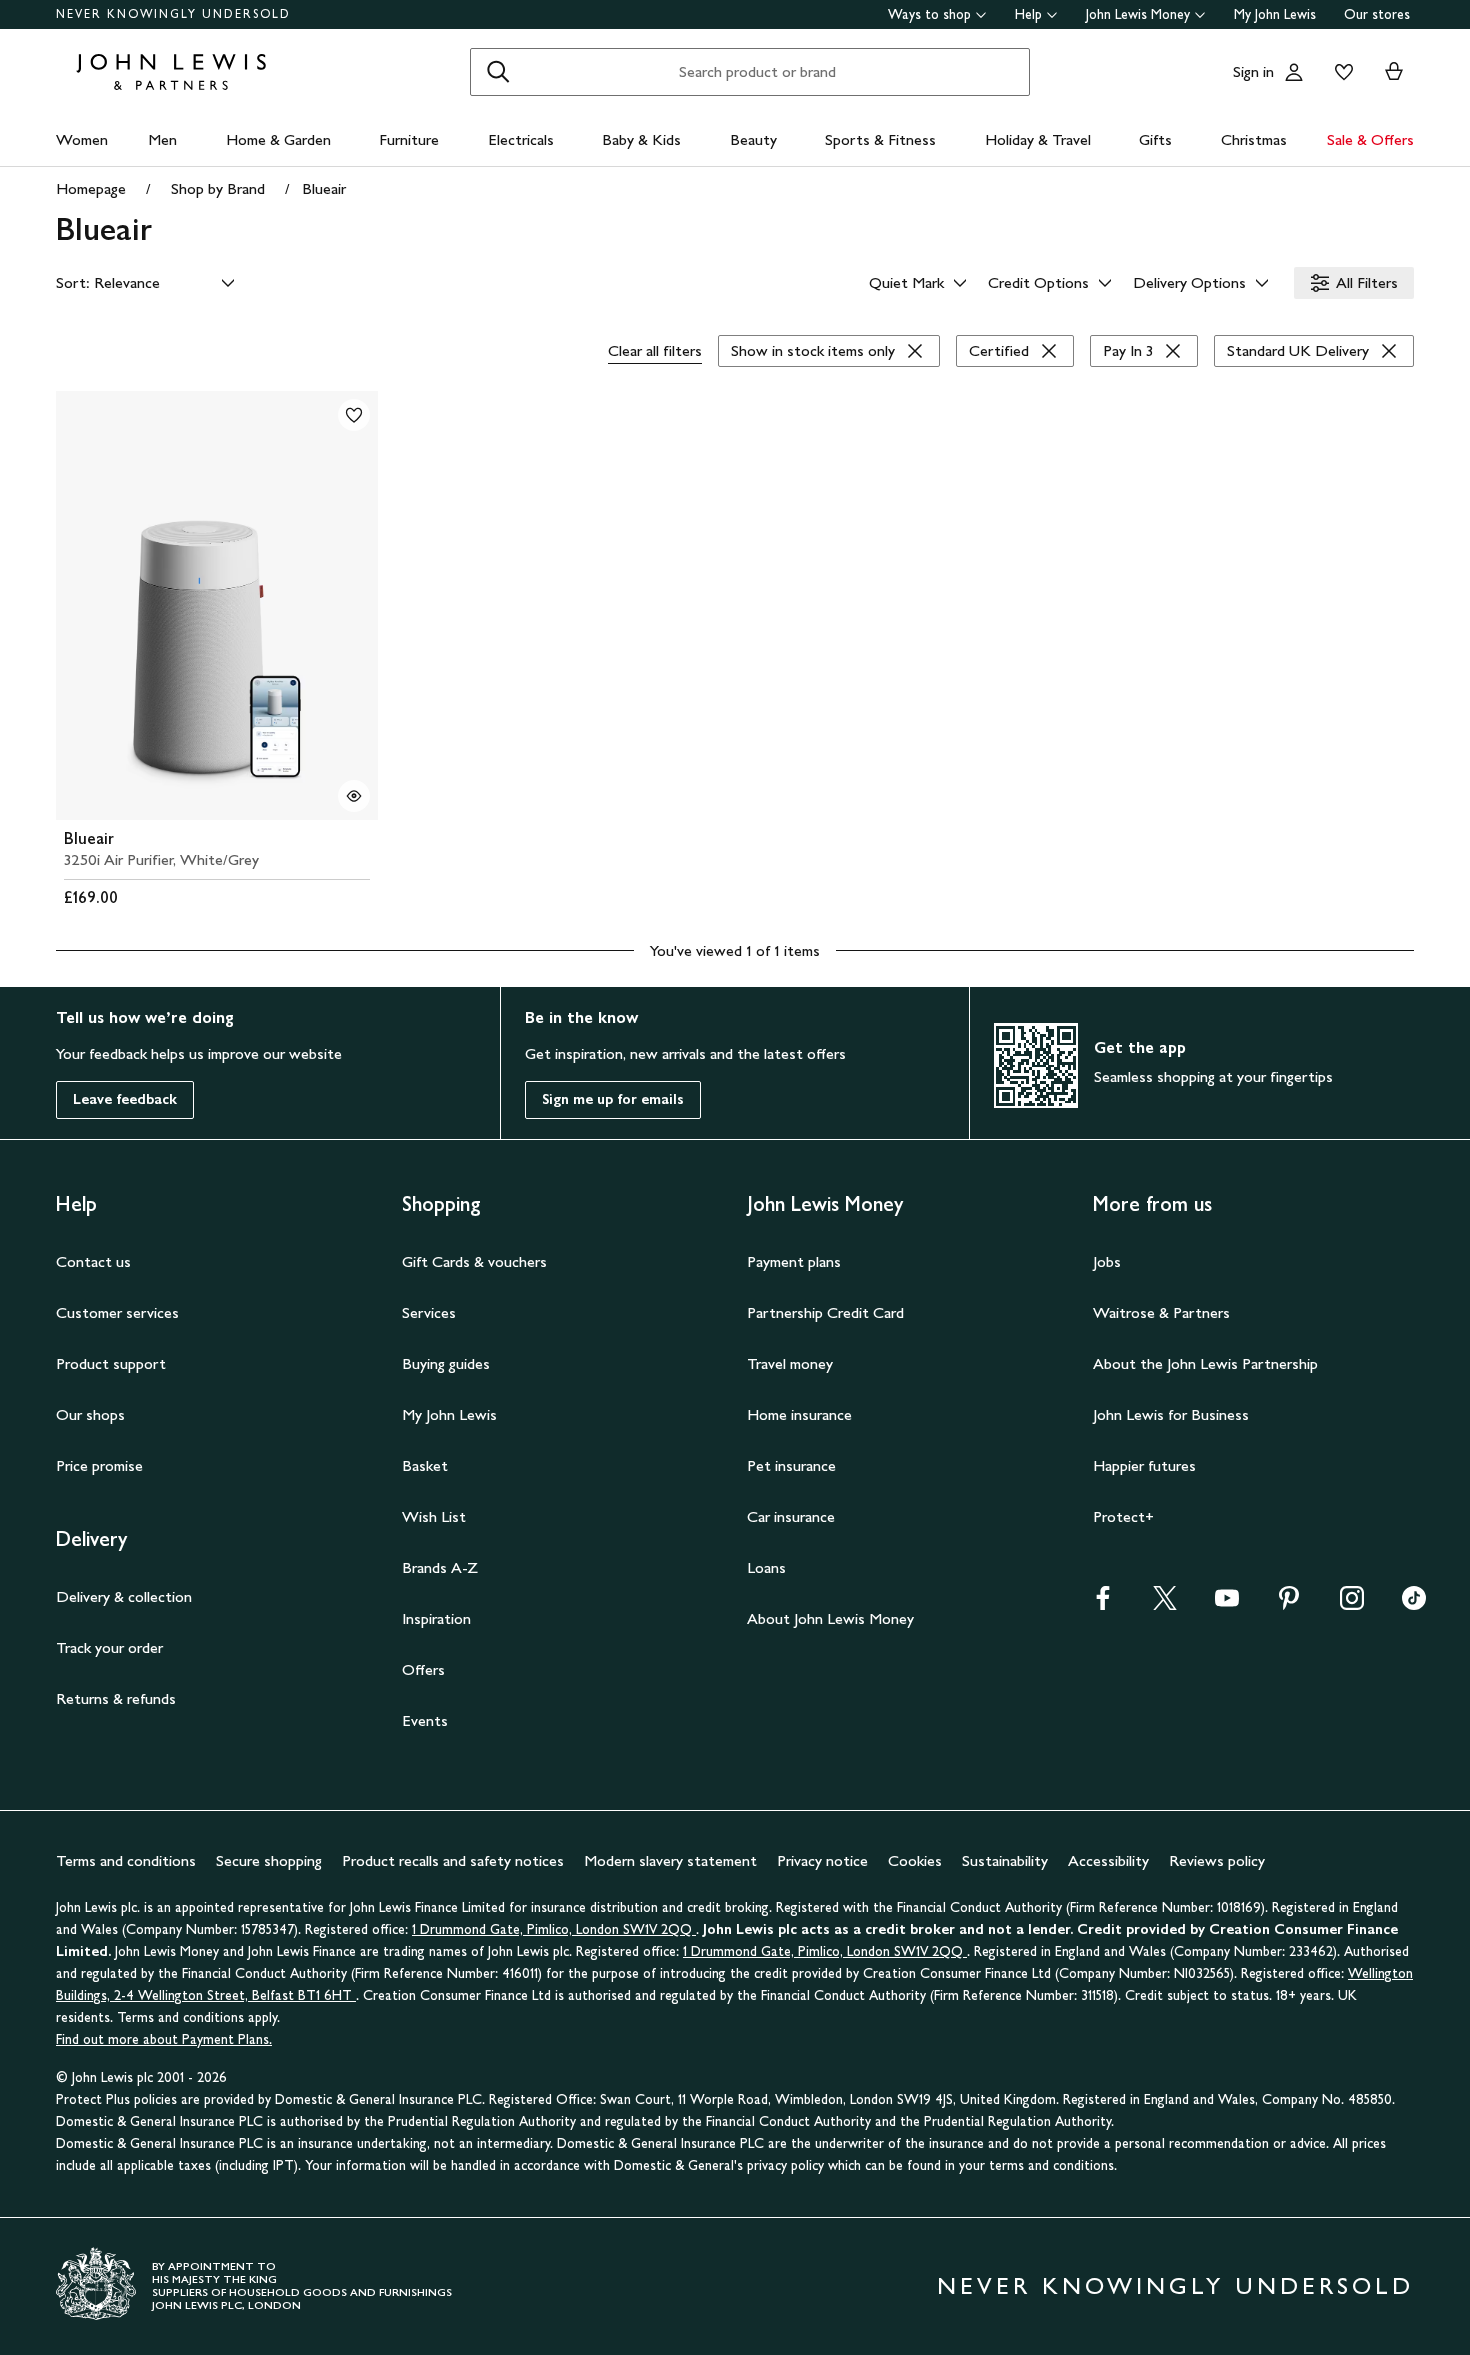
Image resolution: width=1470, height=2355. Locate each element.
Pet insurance (791, 1465)
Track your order (109, 1647)
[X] (1165, 1604)
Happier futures (1144, 1465)
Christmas (1254, 139)
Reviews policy (1217, 1860)
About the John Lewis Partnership (1205, 1363)
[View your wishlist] (1340, 72)
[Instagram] (1352, 1604)
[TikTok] (1414, 1604)
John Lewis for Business (1171, 1414)
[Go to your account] (1294, 72)
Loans (766, 1567)
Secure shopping (269, 1860)
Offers (423, 1669)
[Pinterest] (1289, 1604)
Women (82, 139)
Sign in (1253, 71)
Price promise (99, 1465)
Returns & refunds (116, 1698)
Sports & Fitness (880, 139)
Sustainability (1005, 1860)
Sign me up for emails (613, 1099)
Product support (111, 1363)
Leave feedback (125, 1099)
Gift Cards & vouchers (474, 1261)
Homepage (91, 188)
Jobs (1107, 1261)
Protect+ (1123, 1516)
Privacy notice (822, 1860)
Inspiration (436, 1618)
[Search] (498, 72)
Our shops (90, 1414)
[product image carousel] (217, 605)
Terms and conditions (126, 1860)
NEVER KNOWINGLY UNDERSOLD (173, 14)
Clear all (655, 350)
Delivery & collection (124, 1596)
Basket (425, 1465)
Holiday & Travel (1038, 139)
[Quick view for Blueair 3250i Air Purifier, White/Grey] (354, 796)
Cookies (915, 1860)
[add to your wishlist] (354, 415)
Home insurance (799, 1414)
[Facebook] (1103, 1604)
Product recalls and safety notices (453, 1860)
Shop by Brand (218, 188)
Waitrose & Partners (1161, 1312)
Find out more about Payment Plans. (164, 2039)
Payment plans (794, 1261)
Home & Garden (278, 139)
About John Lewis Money (830, 1618)
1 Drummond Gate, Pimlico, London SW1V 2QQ (554, 1929)
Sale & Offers (1370, 139)
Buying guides (446, 1363)
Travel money (790, 1363)
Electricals (521, 139)
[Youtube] (1227, 1604)
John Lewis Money (1138, 14)
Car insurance (791, 1516)
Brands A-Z (440, 1567)
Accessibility (1108, 1860)
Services (429, 1312)
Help (1028, 14)
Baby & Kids (641, 139)
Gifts (1155, 139)
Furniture (409, 139)
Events (425, 1720)
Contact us (93, 1261)
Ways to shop (929, 14)
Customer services (117, 1312)
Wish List (434, 1516)
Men (162, 139)
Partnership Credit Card (825, 1312)
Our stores (1377, 14)
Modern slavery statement (670, 1860)
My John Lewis (1275, 14)
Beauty (753, 139)
